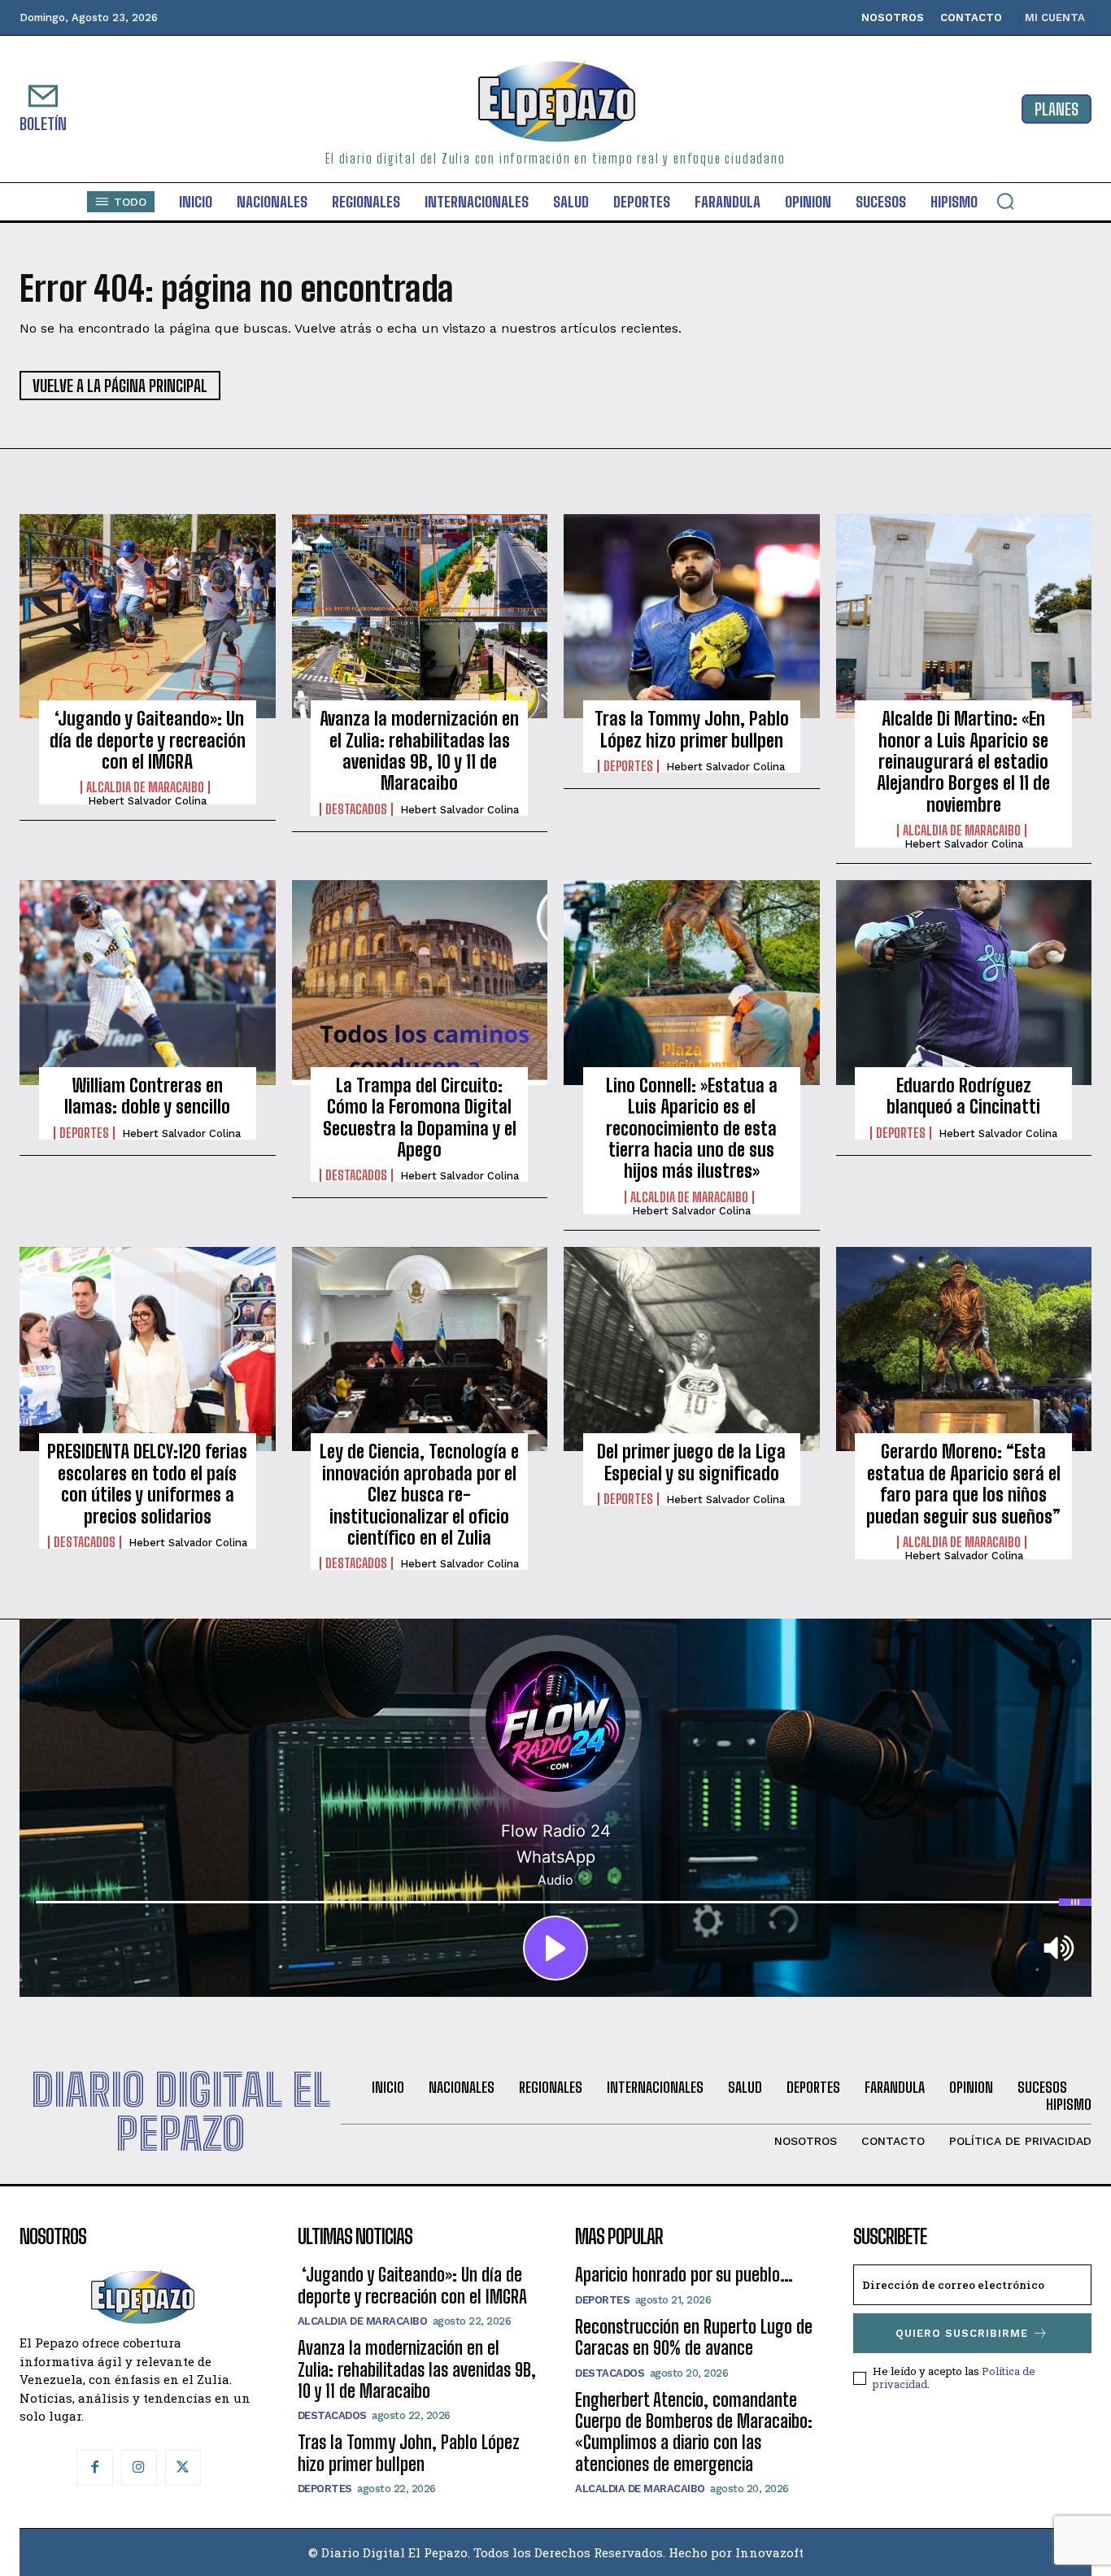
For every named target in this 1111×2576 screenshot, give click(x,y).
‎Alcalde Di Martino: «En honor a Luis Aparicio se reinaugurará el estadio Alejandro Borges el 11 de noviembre (963, 762)
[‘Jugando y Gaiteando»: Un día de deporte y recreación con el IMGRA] (148, 617)
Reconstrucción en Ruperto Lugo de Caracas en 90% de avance (694, 2337)
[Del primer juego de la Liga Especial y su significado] (692, 1349)
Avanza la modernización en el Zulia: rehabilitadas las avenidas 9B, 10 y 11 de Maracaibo (419, 751)
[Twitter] (183, 2468)
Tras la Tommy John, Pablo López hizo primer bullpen (692, 729)
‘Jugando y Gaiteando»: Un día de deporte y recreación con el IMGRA (148, 740)
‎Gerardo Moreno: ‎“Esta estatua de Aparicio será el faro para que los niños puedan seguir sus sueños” (963, 1484)
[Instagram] (139, 2468)
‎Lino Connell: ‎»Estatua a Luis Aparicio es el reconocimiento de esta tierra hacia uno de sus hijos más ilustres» (692, 1129)
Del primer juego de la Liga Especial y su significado (691, 1462)
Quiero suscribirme (962, 2333)
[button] (1005, 201)
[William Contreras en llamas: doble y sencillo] (148, 983)
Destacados (356, 809)
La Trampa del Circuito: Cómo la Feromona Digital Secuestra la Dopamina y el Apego (420, 1118)
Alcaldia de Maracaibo (145, 787)
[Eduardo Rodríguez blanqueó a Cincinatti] (964, 983)
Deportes (628, 766)
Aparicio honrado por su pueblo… (684, 2275)
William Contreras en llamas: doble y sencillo (147, 1096)
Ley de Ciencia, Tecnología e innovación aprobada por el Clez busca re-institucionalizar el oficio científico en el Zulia (419, 1495)
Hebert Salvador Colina (147, 801)
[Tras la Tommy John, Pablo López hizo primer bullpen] (692, 617)
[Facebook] (94, 2468)
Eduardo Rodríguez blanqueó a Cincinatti (963, 1096)
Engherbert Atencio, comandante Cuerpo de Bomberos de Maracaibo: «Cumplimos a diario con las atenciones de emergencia (694, 2432)
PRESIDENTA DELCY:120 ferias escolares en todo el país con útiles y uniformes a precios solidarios (147, 1484)
